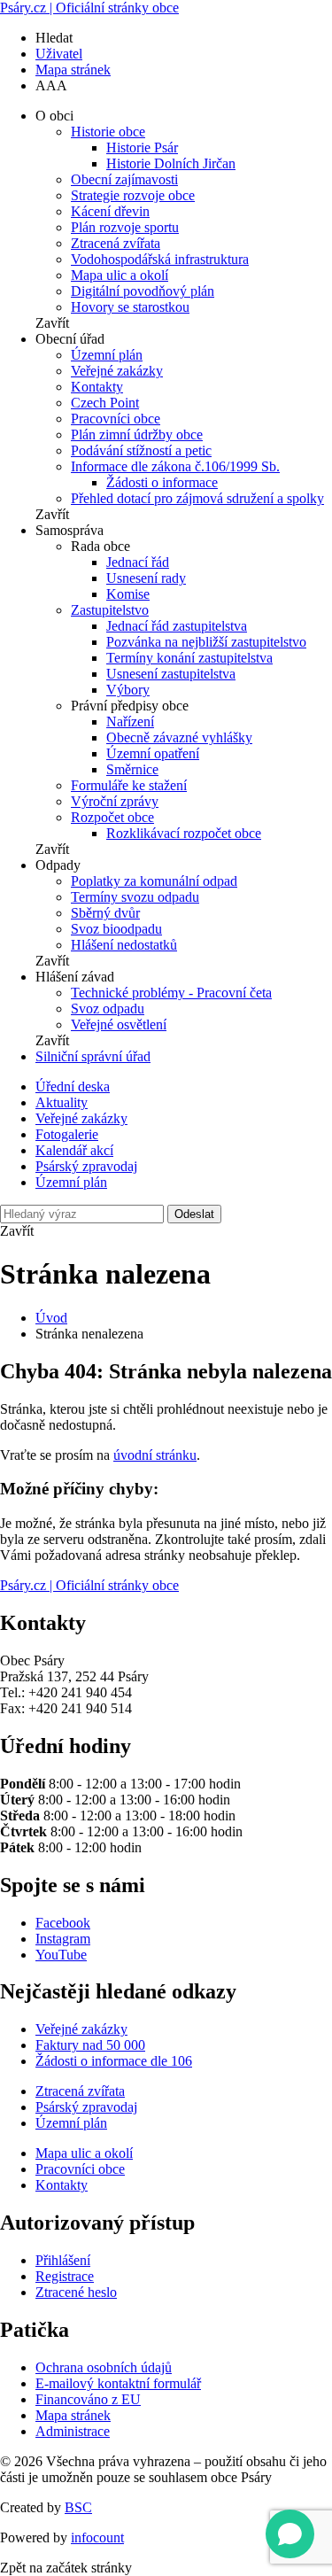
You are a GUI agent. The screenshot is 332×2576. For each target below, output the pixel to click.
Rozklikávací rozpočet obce (184, 833)
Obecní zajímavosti (124, 179)
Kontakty (97, 387)
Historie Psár (142, 147)
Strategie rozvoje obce (133, 195)
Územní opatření (153, 753)
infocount (97, 2537)
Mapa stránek (73, 70)
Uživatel (59, 54)
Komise (128, 594)
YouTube (61, 1955)
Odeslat (194, 1214)
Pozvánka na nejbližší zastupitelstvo (206, 642)
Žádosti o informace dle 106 (114, 2061)
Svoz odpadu (108, 1009)
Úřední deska (73, 1086)
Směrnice (132, 769)
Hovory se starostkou (130, 307)
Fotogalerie (67, 1134)
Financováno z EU (88, 2399)
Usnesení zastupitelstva (171, 674)
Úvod (51, 1318)
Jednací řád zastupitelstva (177, 626)
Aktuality (62, 1102)
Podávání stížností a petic (141, 450)
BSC (78, 2507)
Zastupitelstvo (110, 610)
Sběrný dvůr (105, 913)
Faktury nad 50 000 (90, 2045)
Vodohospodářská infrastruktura (160, 259)
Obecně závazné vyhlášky (179, 737)
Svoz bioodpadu (116, 929)
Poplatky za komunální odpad (154, 881)
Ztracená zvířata (116, 243)
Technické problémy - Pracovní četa (171, 993)
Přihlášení (63, 2260)
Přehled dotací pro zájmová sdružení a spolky (197, 498)
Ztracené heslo (76, 2292)
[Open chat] (290, 2534)
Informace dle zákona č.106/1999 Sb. (175, 466)
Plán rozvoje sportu (125, 227)
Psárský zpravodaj (86, 1166)
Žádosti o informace (162, 482)
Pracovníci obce (116, 419)
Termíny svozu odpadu (135, 897)
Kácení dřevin (110, 211)
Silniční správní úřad (93, 1056)
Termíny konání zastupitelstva (189, 658)
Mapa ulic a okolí (120, 275)
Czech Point (105, 403)
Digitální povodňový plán (143, 291)
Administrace (73, 2431)
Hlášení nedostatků (124, 945)
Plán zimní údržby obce (137, 435)
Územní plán (107, 355)
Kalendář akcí (74, 1150)
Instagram (63, 1939)
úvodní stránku (155, 1455)
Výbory (128, 690)
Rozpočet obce (112, 817)
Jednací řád (138, 562)
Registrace (65, 2276)
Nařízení (130, 722)
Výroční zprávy (115, 801)
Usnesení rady (146, 578)
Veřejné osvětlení (119, 1024)
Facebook (63, 1923)
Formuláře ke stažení (129, 785)
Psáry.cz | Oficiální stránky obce (89, 8)
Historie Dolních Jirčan (171, 163)
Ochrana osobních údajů (104, 2367)
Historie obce (108, 132)
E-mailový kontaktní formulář (118, 2383)
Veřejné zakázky (117, 371)
